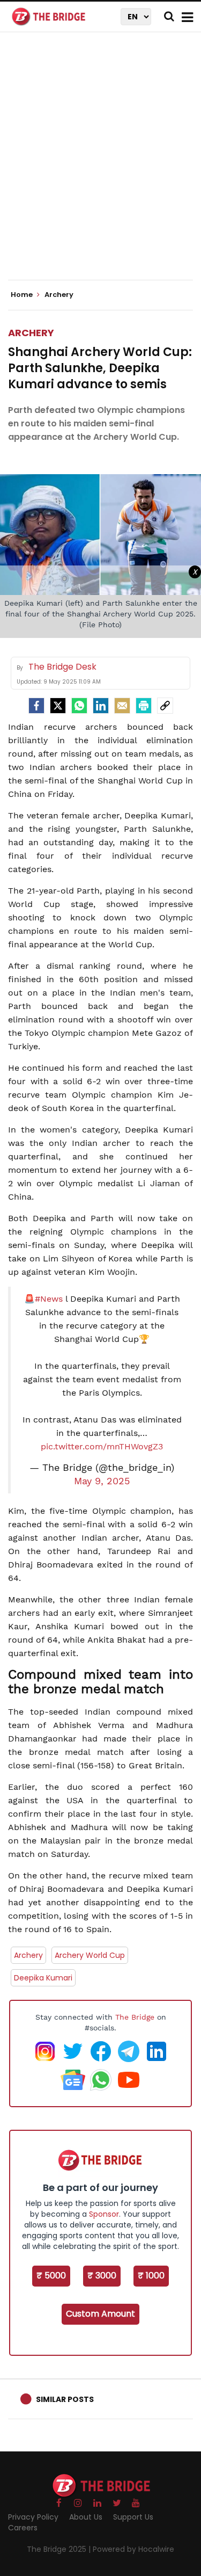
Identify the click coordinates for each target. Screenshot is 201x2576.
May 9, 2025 (102, 1481)
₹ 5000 (51, 2276)
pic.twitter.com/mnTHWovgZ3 (102, 1446)
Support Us (133, 2517)
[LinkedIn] (101, 706)
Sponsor (104, 2214)
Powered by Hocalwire (133, 2549)
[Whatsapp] (79, 706)
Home (23, 295)
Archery (31, 333)
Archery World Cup (90, 1955)
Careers (23, 2528)
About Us (86, 2517)
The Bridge (135, 2017)
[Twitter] (58, 706)
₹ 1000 (151, 2276)
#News (49, 1299)
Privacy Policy (33, 2517)
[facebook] (36, 706)
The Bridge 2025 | (60, 2549)
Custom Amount (100, 2314)
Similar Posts (65, 2399)
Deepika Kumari (43, 1978)
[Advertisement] (100, 165)
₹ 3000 (102, 2276)
